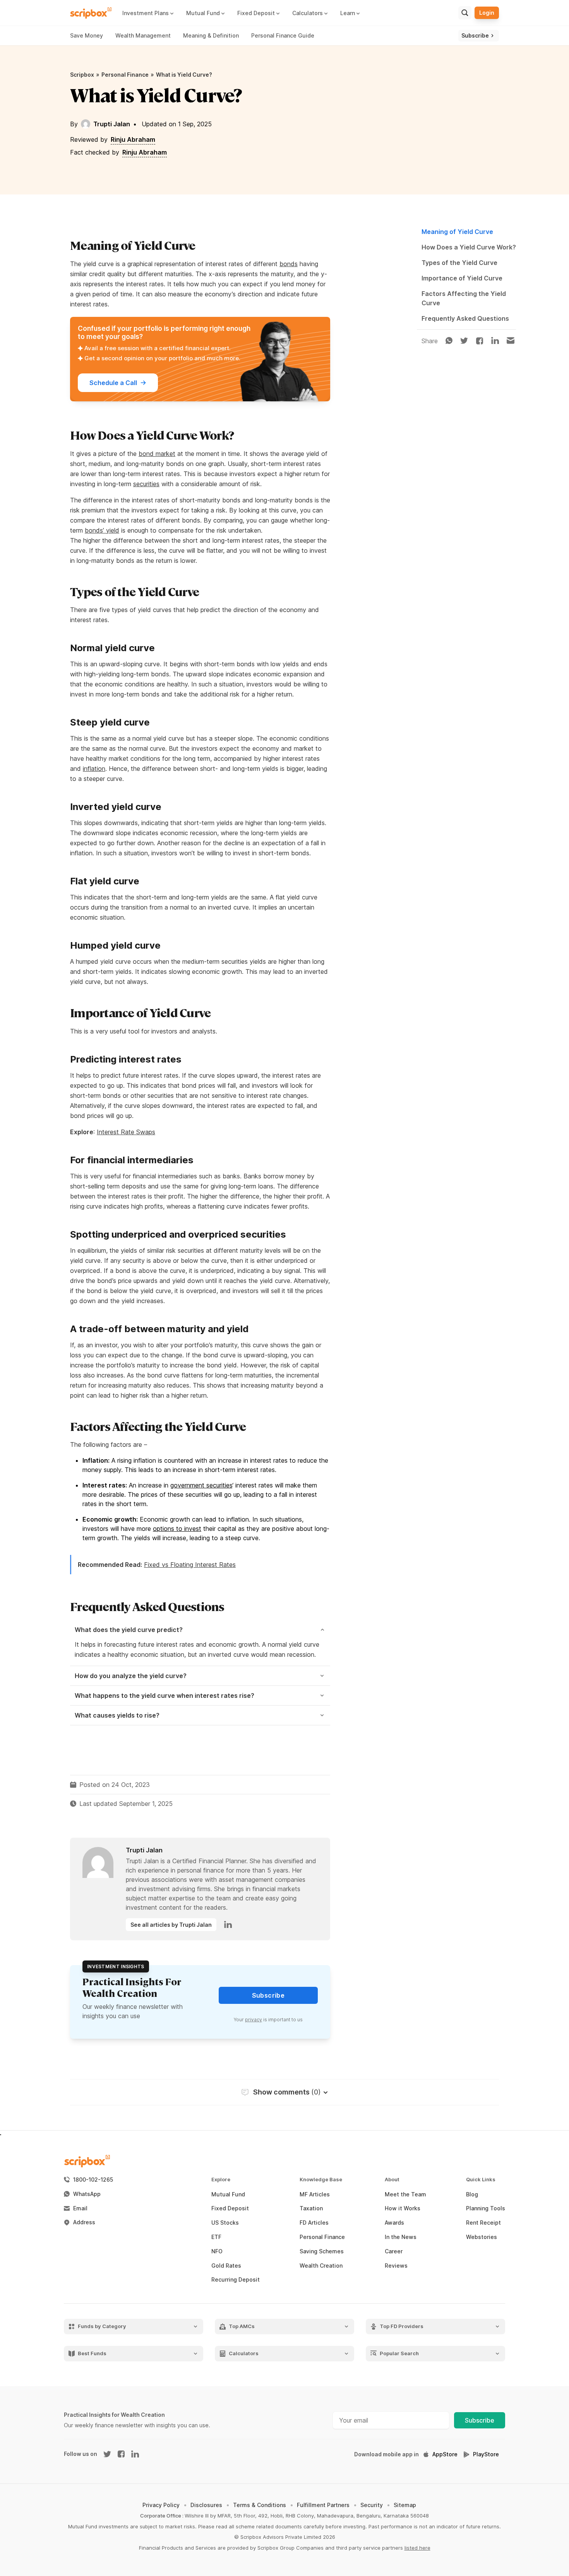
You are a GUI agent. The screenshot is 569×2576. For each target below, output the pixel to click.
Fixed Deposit (230, 2208)
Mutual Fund (228, 2194)
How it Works (403, 2208)
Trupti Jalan (112, 124)
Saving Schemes (322, 2251)
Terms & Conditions (260, 2505)
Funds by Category (102, 2326)
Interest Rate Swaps (126, 1132)
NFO (217, 2251)
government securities (201, 1485)
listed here (417, 2548)
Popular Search (399, 2353)
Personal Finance (125, 75)
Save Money (87, 35)
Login (487, 13)
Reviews (396, 2266)
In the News (401, 2237)
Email (80, 2208)
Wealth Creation (321, 2266)
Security (372, 2505)
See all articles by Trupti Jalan (171, 1925)
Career (394, 2251)
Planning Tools (486, 2208)
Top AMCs (242, 2326)
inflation (94, 769)
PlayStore (486, 2454)
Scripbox (82, 75)
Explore (221, 2180)
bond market (157, 454)
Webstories (482, 2237)
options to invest (177, 1529)
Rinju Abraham (133, 139)
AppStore (445, 2454)
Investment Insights (116, 1966)
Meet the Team (405, 2194)
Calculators (244, 2353)
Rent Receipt (483, 2223)
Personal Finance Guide (283, 35)
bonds (289, 264)
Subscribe (480, 2420)
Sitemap (405, 2505)
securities (146, 484)
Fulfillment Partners (323, 2505)
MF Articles (315, 2194)
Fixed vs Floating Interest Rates (190, 1565)
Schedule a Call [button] (113, 383)
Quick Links (481, 2180)
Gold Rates (226, 2266)
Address (84, 2222)
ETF (216, 2237)
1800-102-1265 (93, 2180)
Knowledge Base (321, 2180)
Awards (394, 2223)
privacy (254, 2020)
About (392, 2180)
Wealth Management (143, 35)
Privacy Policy (161, 2505)
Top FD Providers (402, 2326)
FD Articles (314, 2223)
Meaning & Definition (211, 35)
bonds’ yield (102, 530)
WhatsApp (87, 2194)
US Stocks (225, 2223)
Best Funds (92, 2353)
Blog (472, 2194)
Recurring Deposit (236, 2280)
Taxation (311, 2208)
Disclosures (206, 2505)
